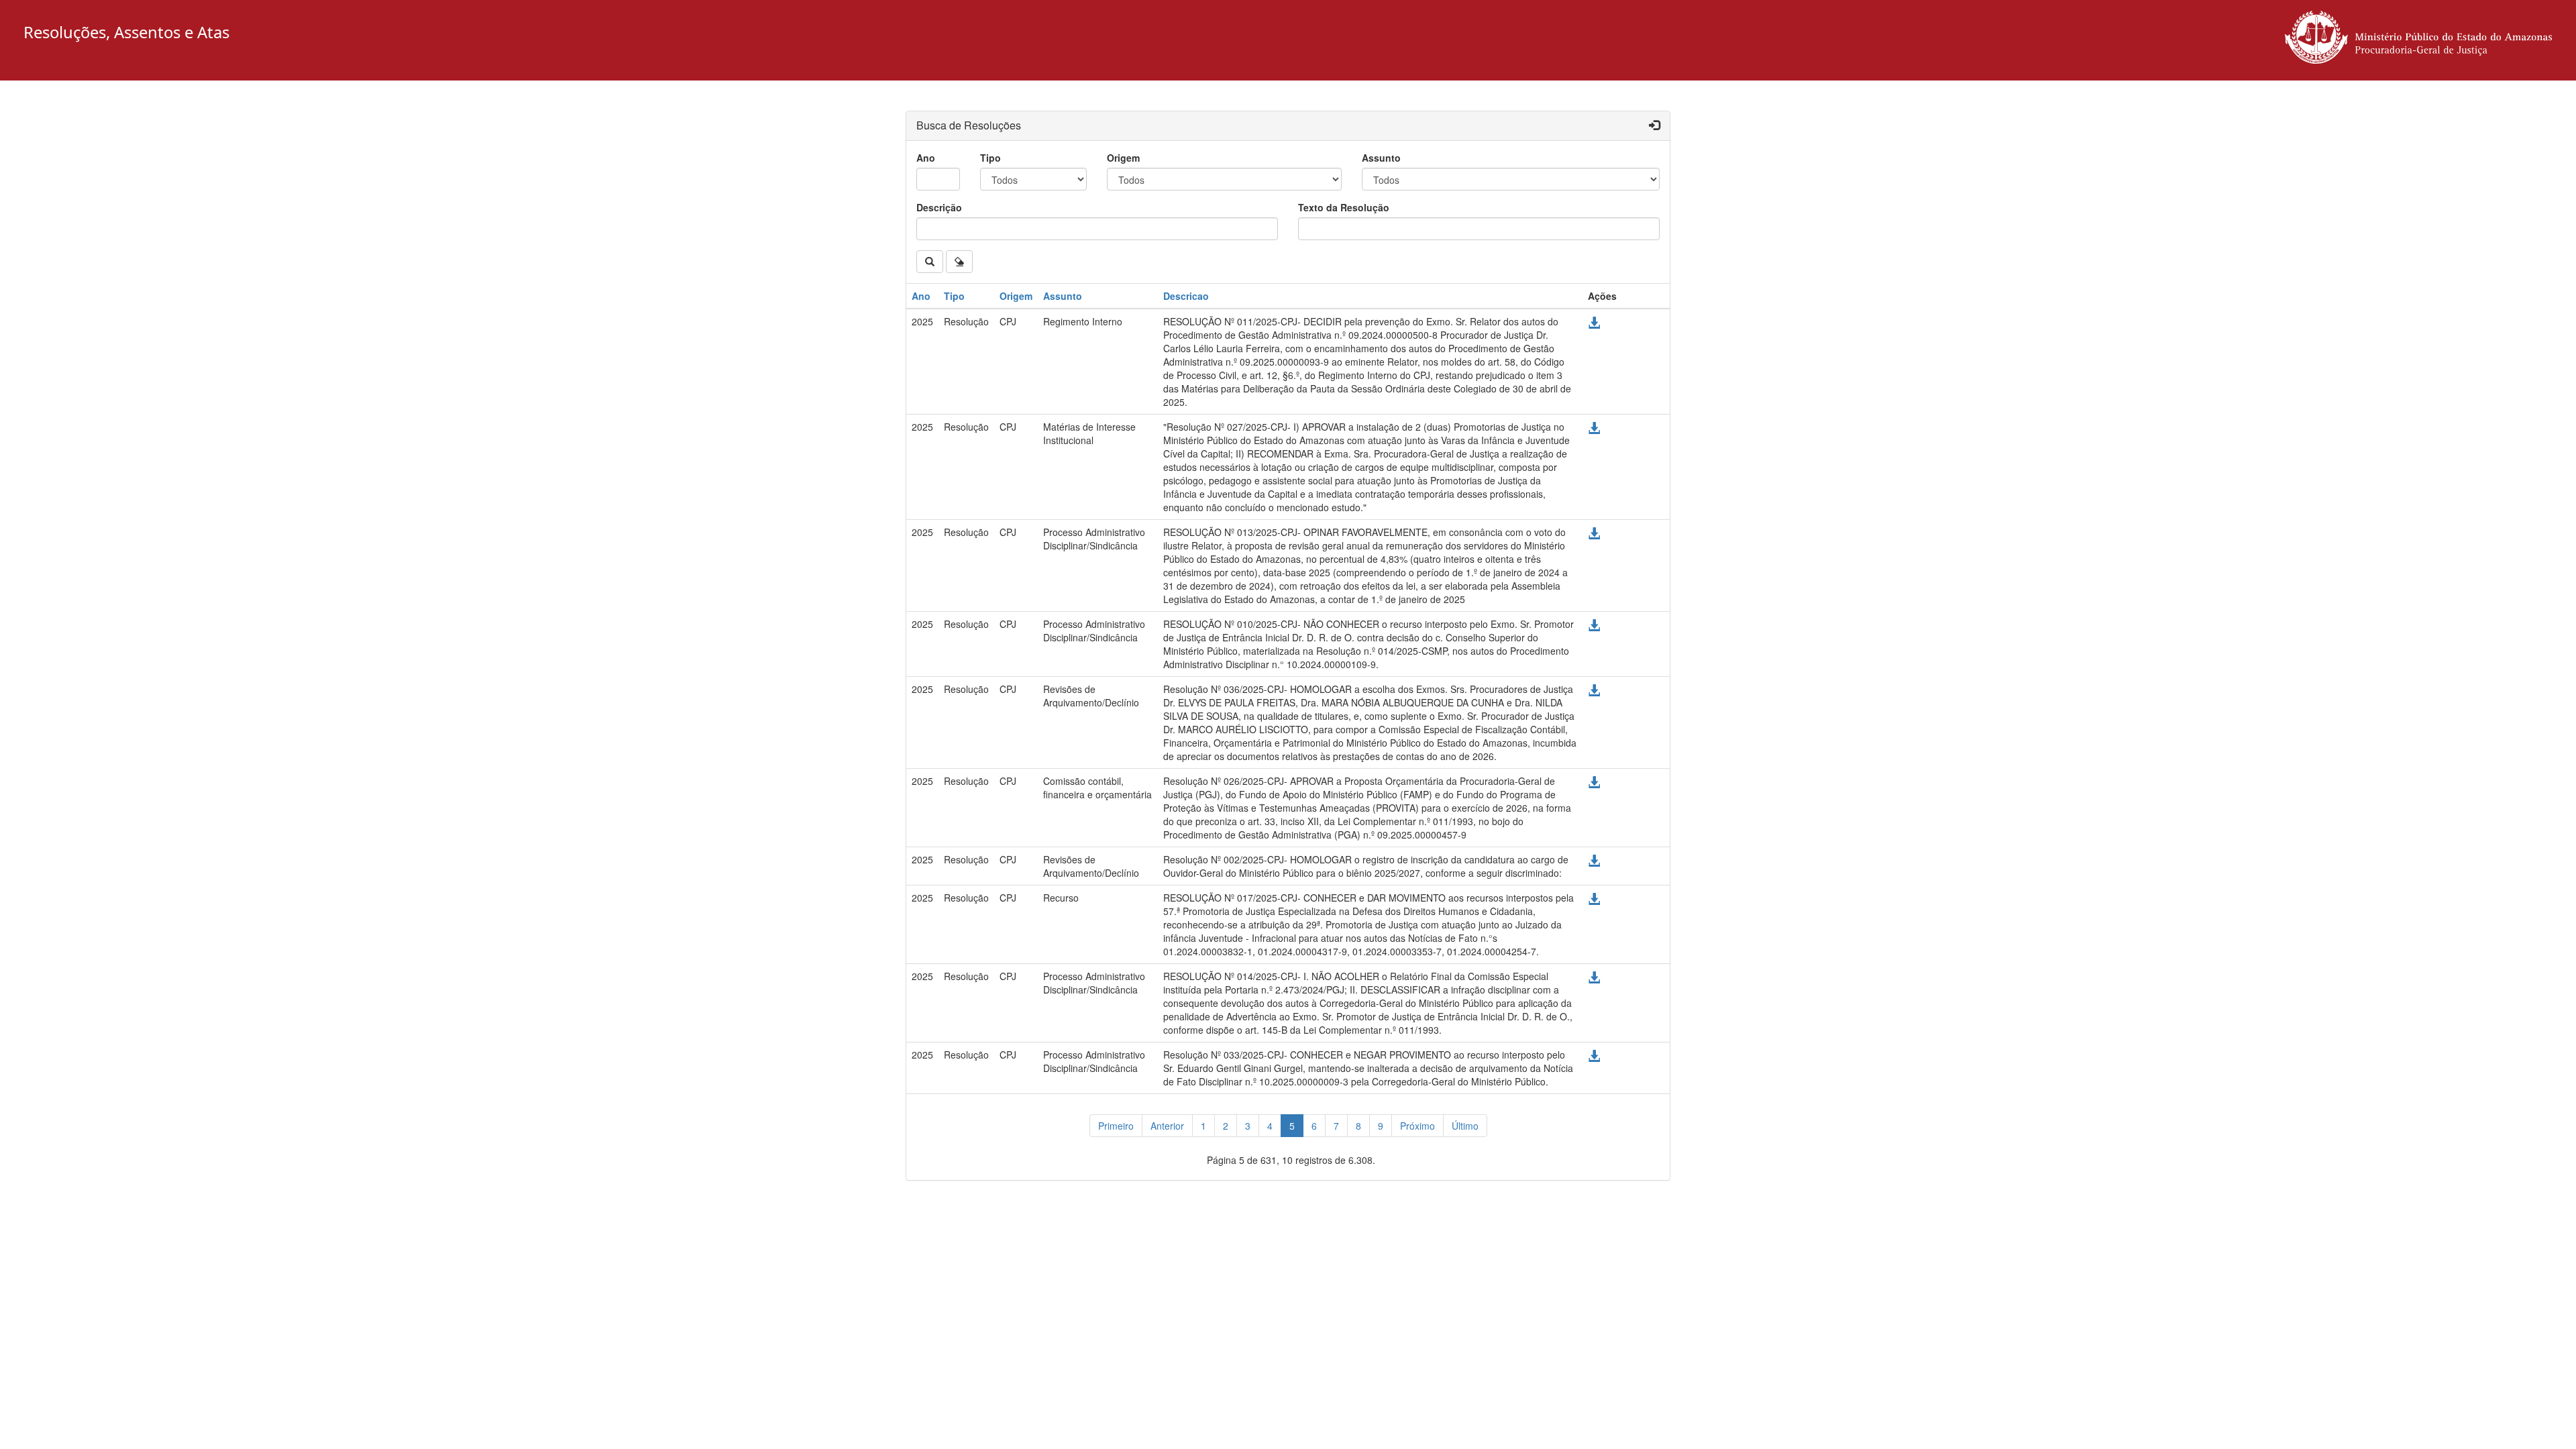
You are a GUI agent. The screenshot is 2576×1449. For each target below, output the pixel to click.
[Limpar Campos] (959, 262)
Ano (926, 158)
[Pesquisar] (930, 262)
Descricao (1186, 296)
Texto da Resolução (1344, 207)
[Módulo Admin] (1654, 126)
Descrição (939, 207)
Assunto (1381, 158)
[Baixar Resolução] (1594, 323)
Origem (1123, 158)
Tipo (990, 158)
